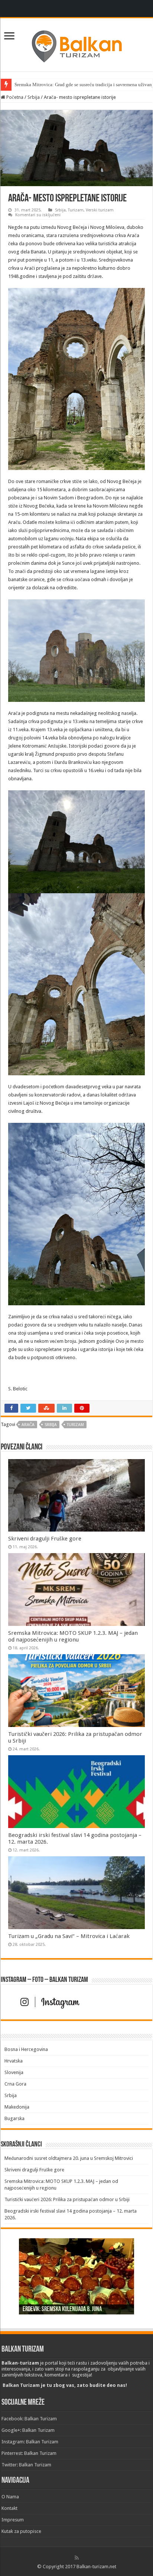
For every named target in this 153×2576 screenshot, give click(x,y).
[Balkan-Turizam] (76, 43)
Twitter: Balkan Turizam (26, 2465)
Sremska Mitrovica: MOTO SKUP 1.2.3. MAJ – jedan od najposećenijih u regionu (73, 1636)
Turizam (76, 210)
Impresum (13, 2520)
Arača (28, 1425)
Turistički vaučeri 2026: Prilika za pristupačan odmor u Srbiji (67, 2199)
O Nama (10, 2497)
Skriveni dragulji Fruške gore (45, 1539)
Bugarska (14, 2118)
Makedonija (17, 2107)
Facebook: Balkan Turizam (29, 2419)
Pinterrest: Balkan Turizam (29, 2453)
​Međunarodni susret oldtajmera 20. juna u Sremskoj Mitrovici (69, 2158)
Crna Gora (15, 2084)
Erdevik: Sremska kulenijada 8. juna (62, 2310)
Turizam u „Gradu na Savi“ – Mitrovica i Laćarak (69, 1936)
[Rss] (77, 2558)
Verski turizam (100, 210)
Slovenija (14, 2072)
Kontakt (9, 2508)
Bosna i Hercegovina (26, 2049)
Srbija (34, 97)
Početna (14, 97)
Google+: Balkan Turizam (28, 2430)
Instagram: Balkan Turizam (30, 2442)
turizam (75, 1425)
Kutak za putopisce (21, 2531)
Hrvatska (14, 2061)
